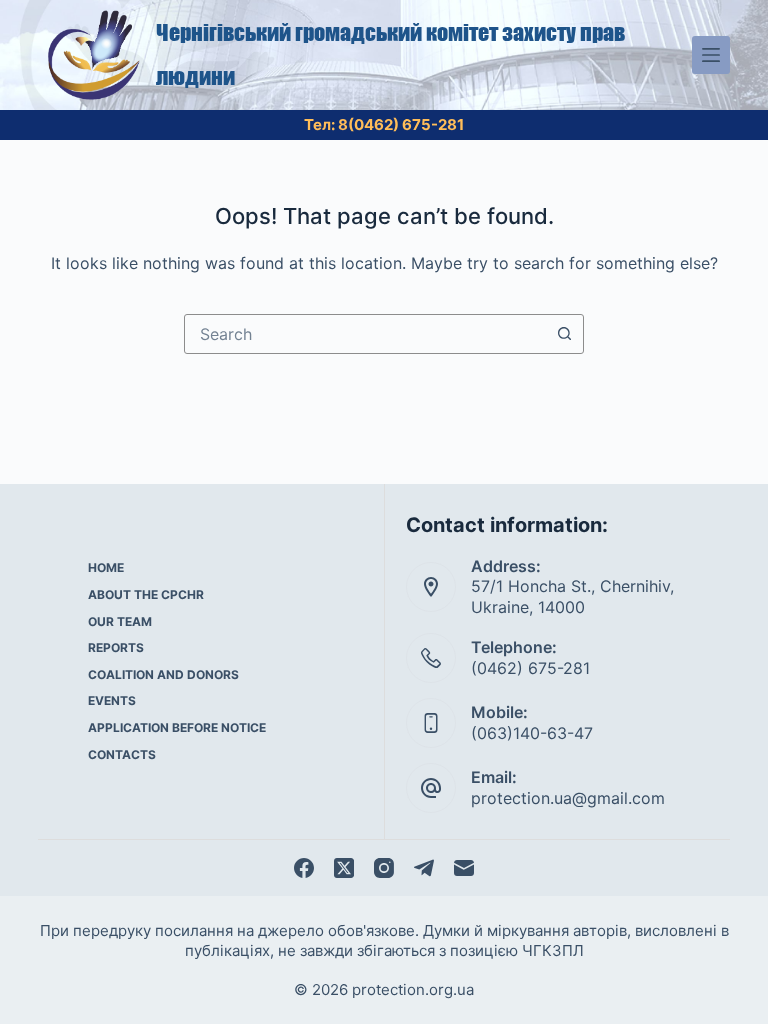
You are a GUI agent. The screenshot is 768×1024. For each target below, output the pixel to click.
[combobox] (365, 334)
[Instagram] (384, 868)
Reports (116, 647)
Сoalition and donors (163, 674)
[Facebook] (304, 868)
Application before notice (177, 727)
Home (106, 567)
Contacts (122, 754)
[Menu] (711, 55)
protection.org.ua (413, 989)
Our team (120, 621)
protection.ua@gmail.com (568, 798)
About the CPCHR (146, 594)
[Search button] (564, 334)
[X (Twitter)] (344, 868)
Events (112, 700)
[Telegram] (424, 868)
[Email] (464, 868)
